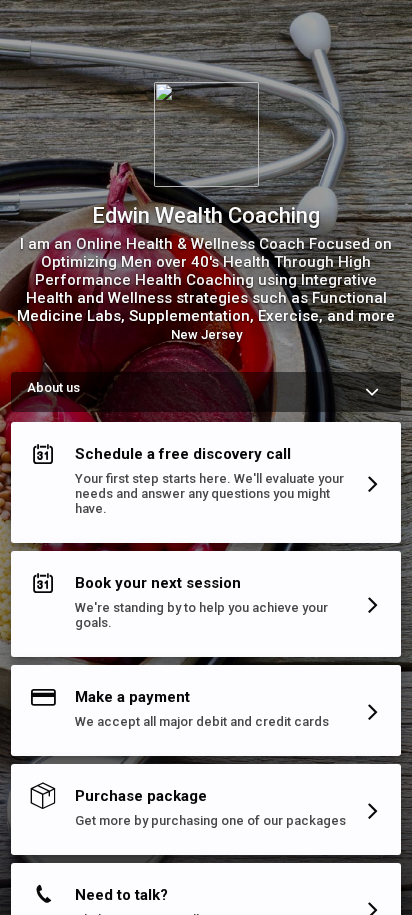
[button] (206, 486)
